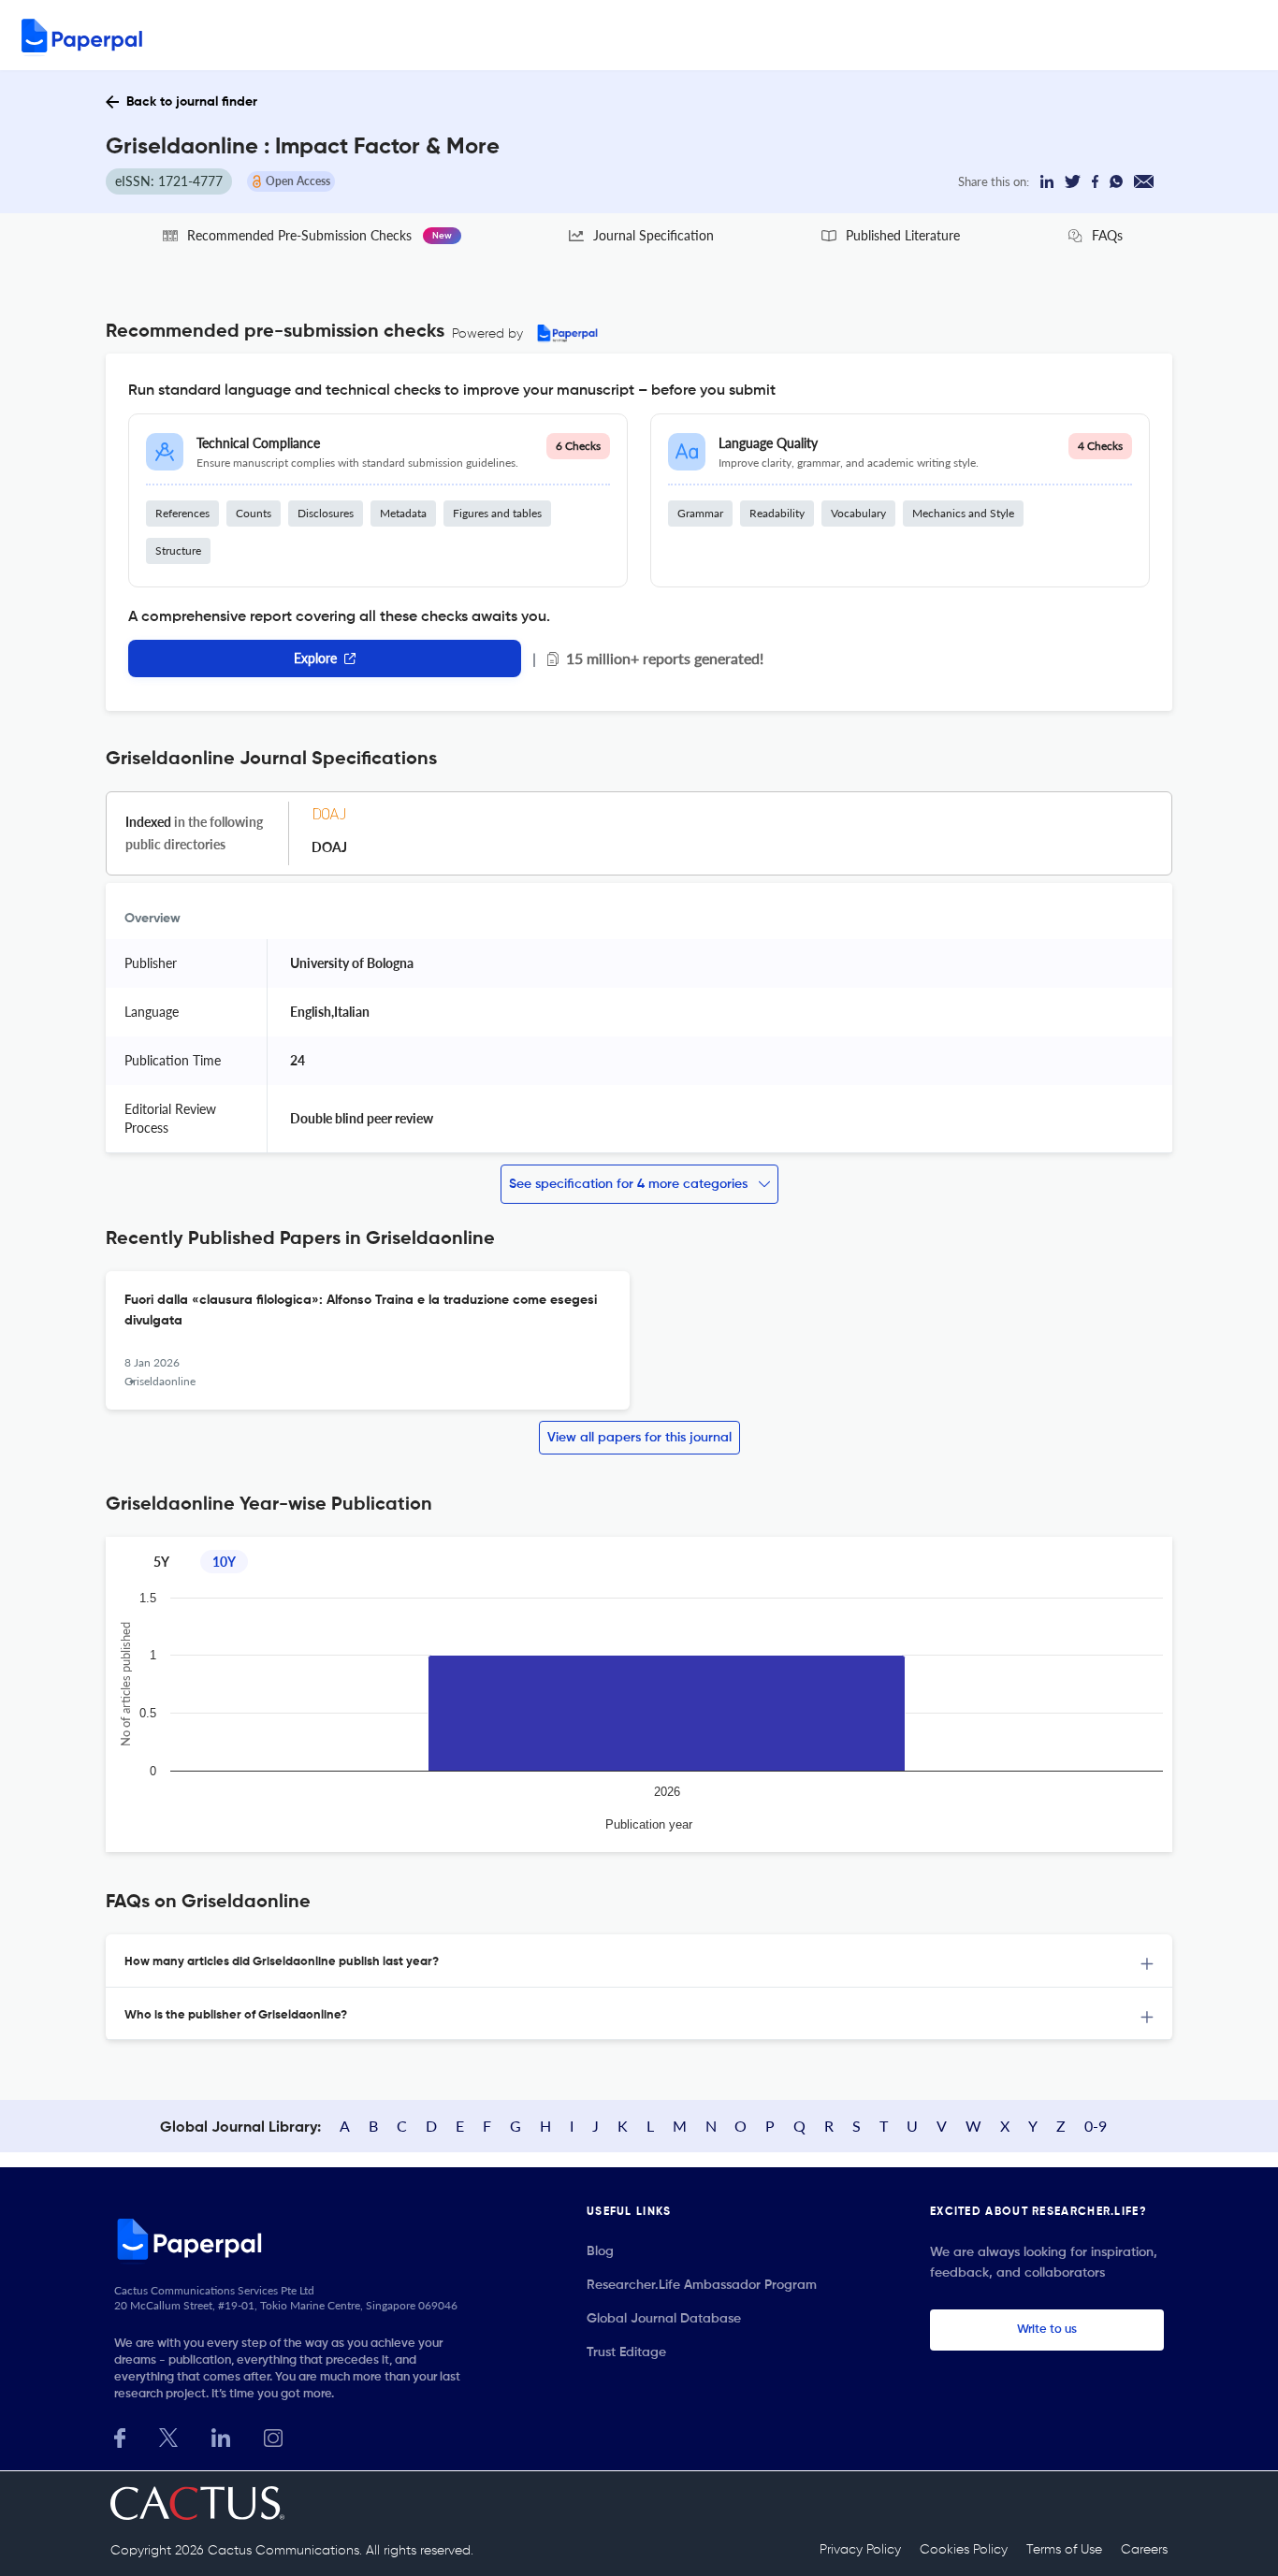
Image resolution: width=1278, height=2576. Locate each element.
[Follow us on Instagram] (273, 2436)
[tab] (639, 1961)
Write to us (1047, 2330)
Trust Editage (626, 2352)
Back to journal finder (192, 102)
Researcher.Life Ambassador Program (702, 2285)
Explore (315, 658)
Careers (1144, 2550)
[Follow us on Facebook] (120, 2436)
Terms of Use (1064, 2550)
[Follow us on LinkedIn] (221, 2436)
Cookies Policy (964, 2550)
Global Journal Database (664, 2319)
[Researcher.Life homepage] (294, 2238)
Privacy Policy (860, 2550)
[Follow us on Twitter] (168, 2436)
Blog (600, 2251)
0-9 (1096, 2126)
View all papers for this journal (639, 1438)
